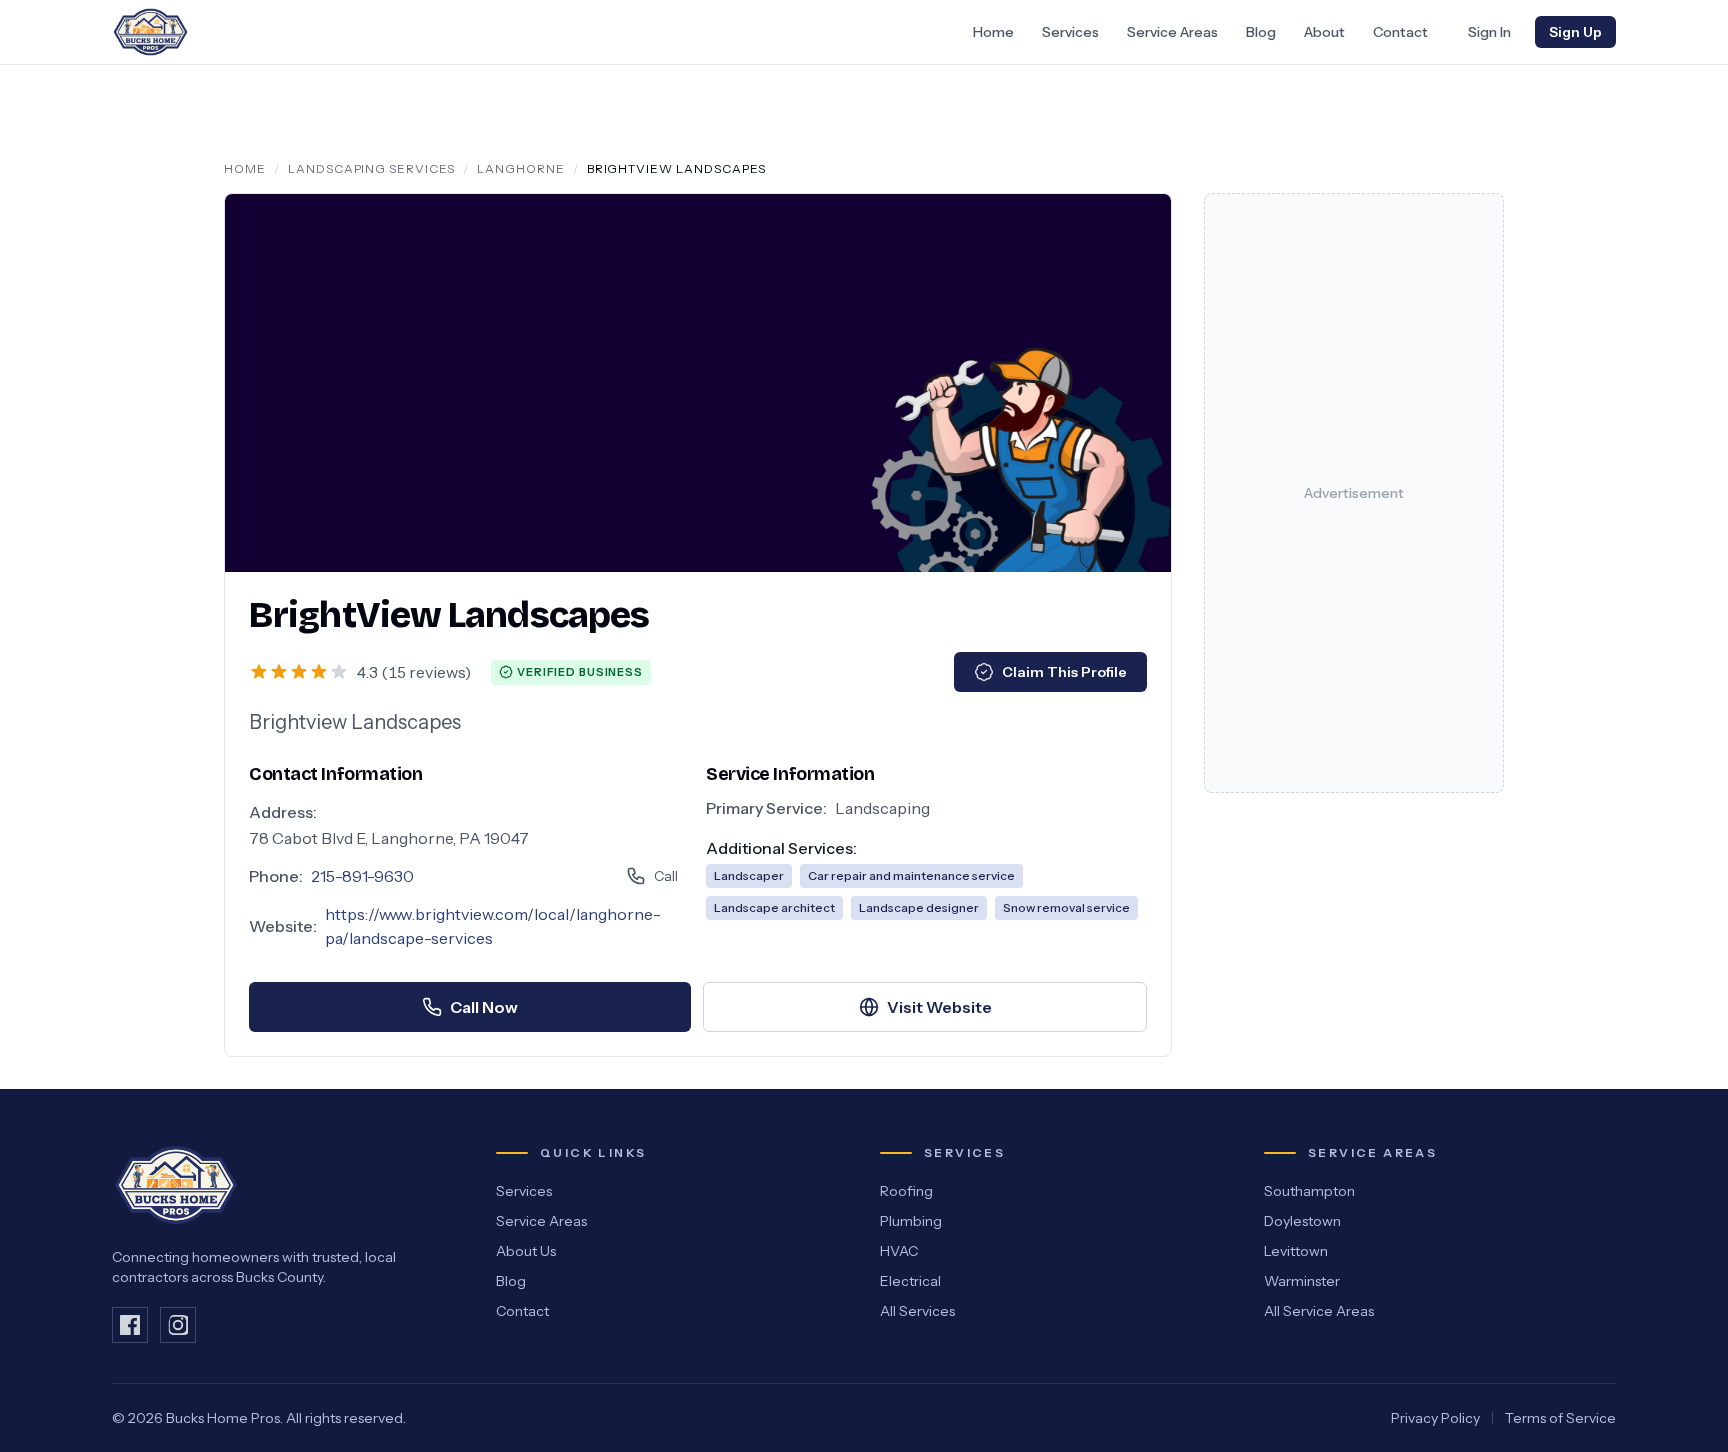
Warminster (1302, 1281)
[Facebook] (130, 1325)
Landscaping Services (371, 168)
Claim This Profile (1064, 672)
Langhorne (521, 168)
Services (1070, 32)
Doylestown (1302, 1221)
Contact (1400, 32)
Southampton (1309, 1191)
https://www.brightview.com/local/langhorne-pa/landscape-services (493, 926)
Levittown (1296, 1251)
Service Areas (1172, 32)
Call (666, 876)
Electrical (910, 1281)
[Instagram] (178, 1325)
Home (993, 32)
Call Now (484, 1007)
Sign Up (1575, 32)
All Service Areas (1319, 1311)
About (1324, 32)
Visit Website (939, 1007)
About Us (526, 1251)
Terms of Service (1560, 1418)
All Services (917, 1311)
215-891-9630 (362, 876)
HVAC (899, 1251)
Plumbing (911, 1221)
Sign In (1489, 32)
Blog (1261, 32)
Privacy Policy (1435, 1418)
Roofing (906, 1191)
